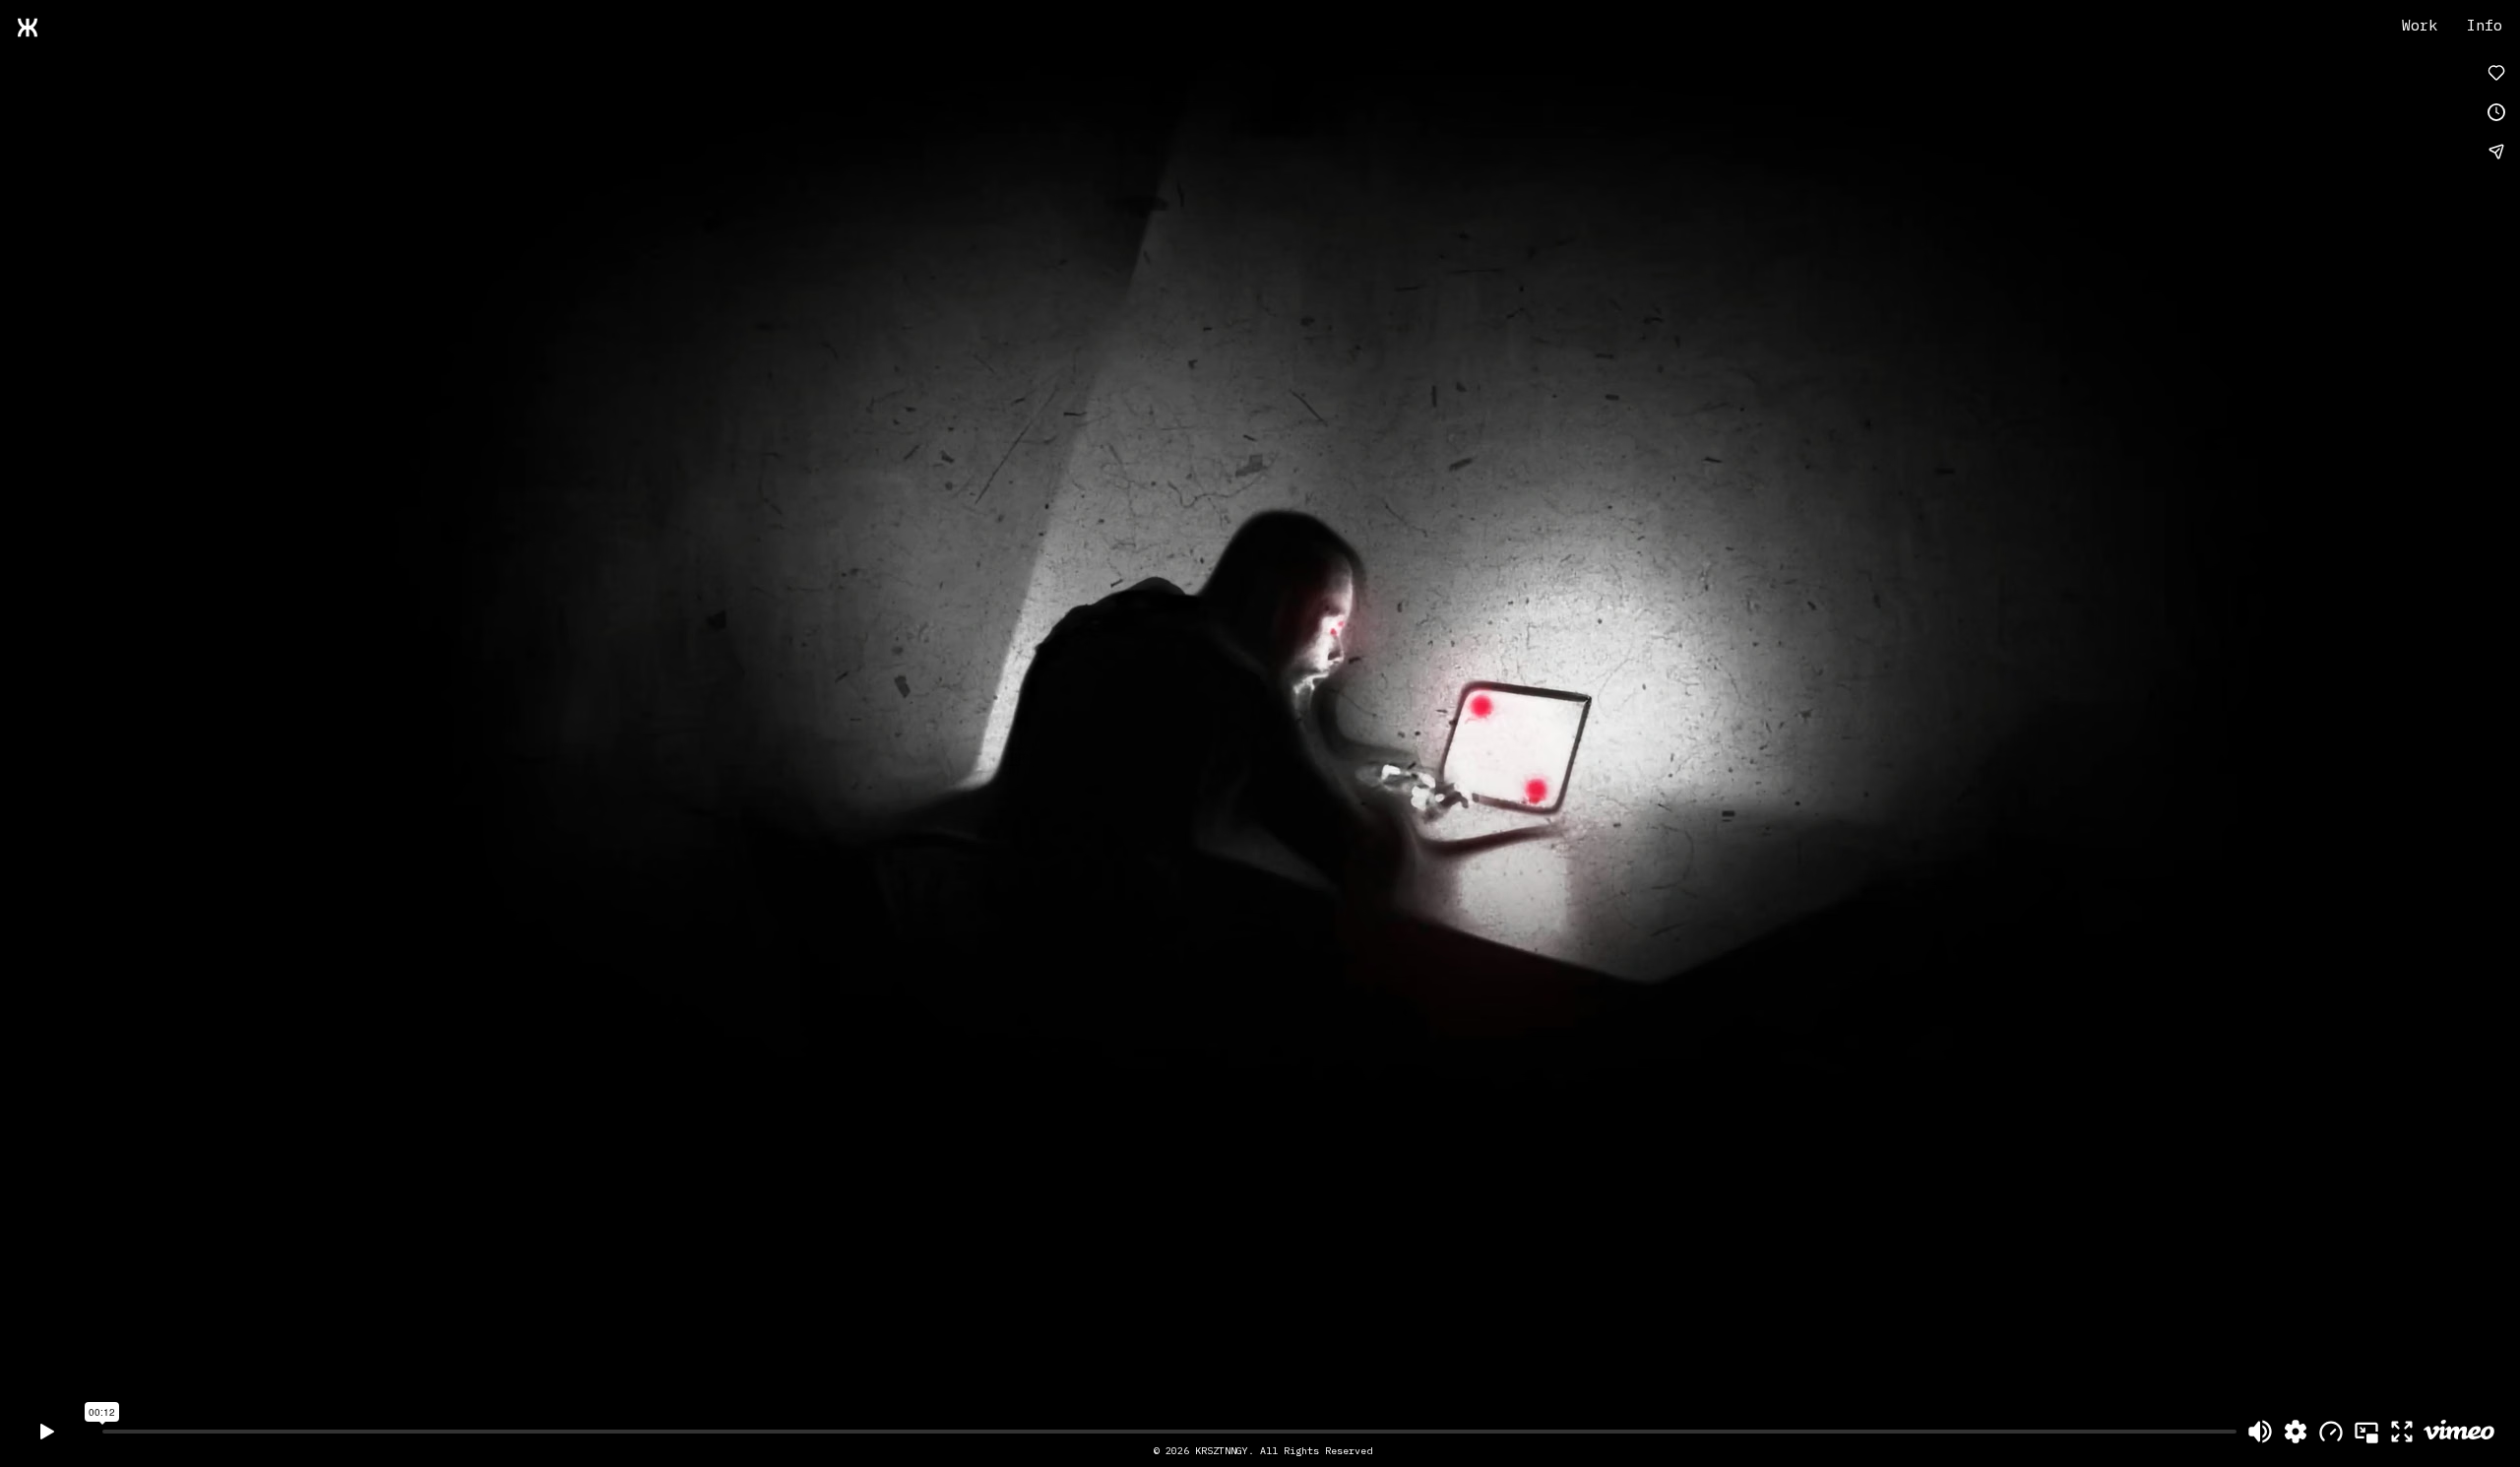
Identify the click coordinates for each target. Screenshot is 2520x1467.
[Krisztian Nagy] (28, 29)
